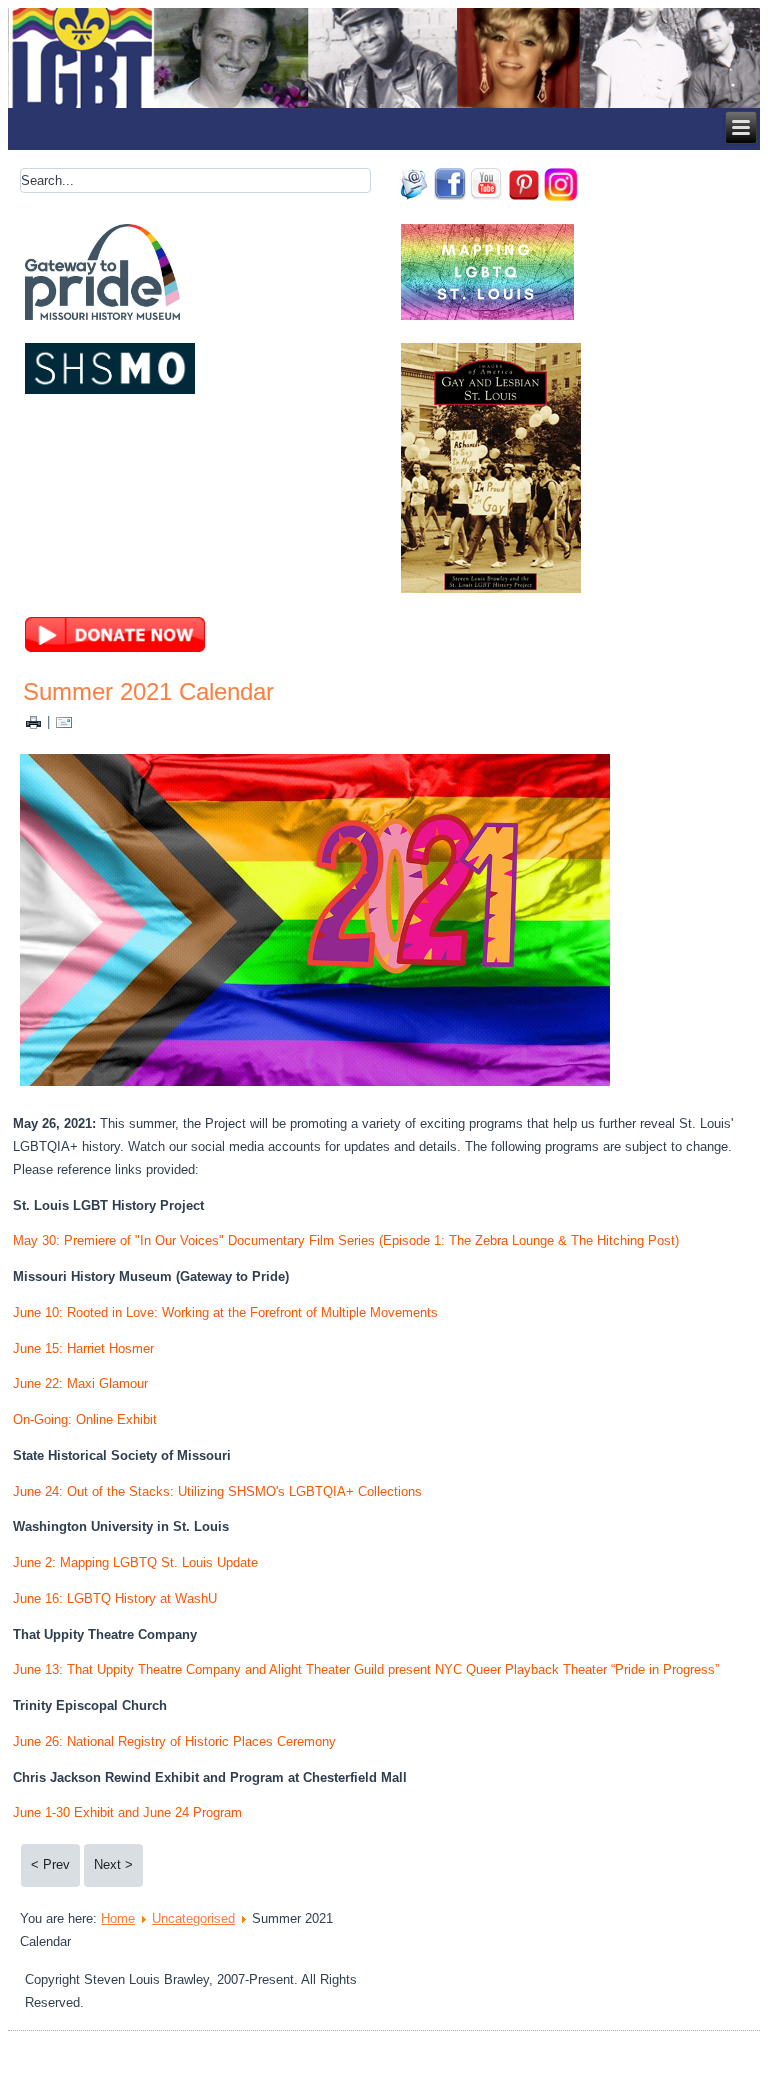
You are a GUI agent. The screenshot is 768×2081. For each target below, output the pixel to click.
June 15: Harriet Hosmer (83, 1348)
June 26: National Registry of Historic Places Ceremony (174, 1741)
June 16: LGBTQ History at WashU (115, 1598)
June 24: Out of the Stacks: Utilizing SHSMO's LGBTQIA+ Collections (217, 1491)
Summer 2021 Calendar (148, 691)
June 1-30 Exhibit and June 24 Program (127, 1812)
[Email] (64, 721)
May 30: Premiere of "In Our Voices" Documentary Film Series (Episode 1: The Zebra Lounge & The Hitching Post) (346, 1240)
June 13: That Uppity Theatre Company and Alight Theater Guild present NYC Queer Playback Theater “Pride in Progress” (366, 1669)
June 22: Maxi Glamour (80, 1383)
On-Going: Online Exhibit (85, 1419)
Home (118, 1918)
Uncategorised (193, 1918)
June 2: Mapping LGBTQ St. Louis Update (135, 1562)
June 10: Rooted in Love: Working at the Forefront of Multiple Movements (225, 1312)
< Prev (50, 1864)
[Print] (33, 721)
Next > (113, 1864)
